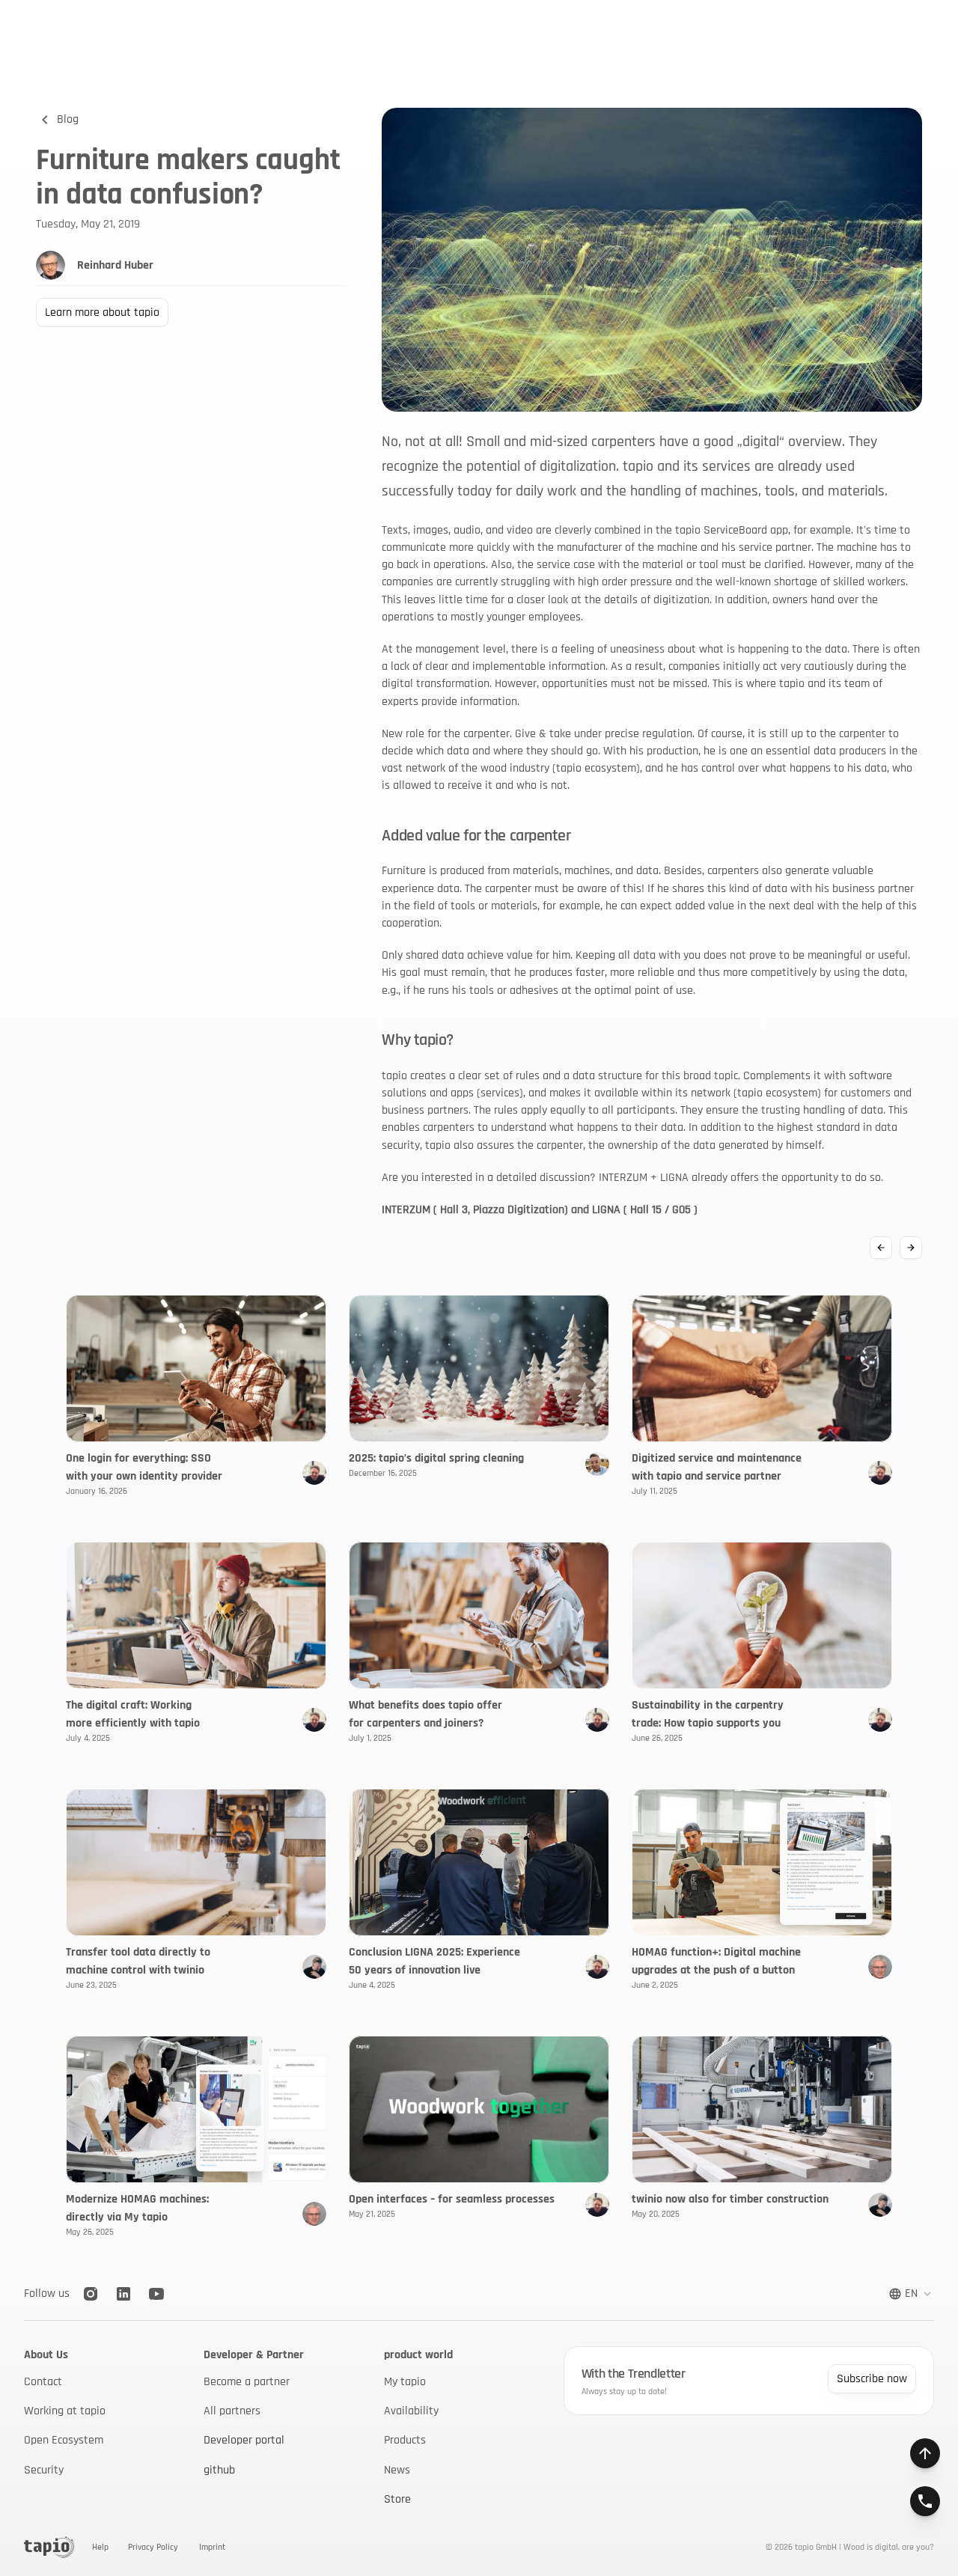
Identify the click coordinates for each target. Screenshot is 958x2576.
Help (100, 2547)
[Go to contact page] (925, 2501)
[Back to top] (925, 2453)
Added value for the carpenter (476, 836)
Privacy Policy (153, 2547)
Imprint (212, 2547)
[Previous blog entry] (881, 1248)
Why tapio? (418, 1040)
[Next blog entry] (911, 1248)
